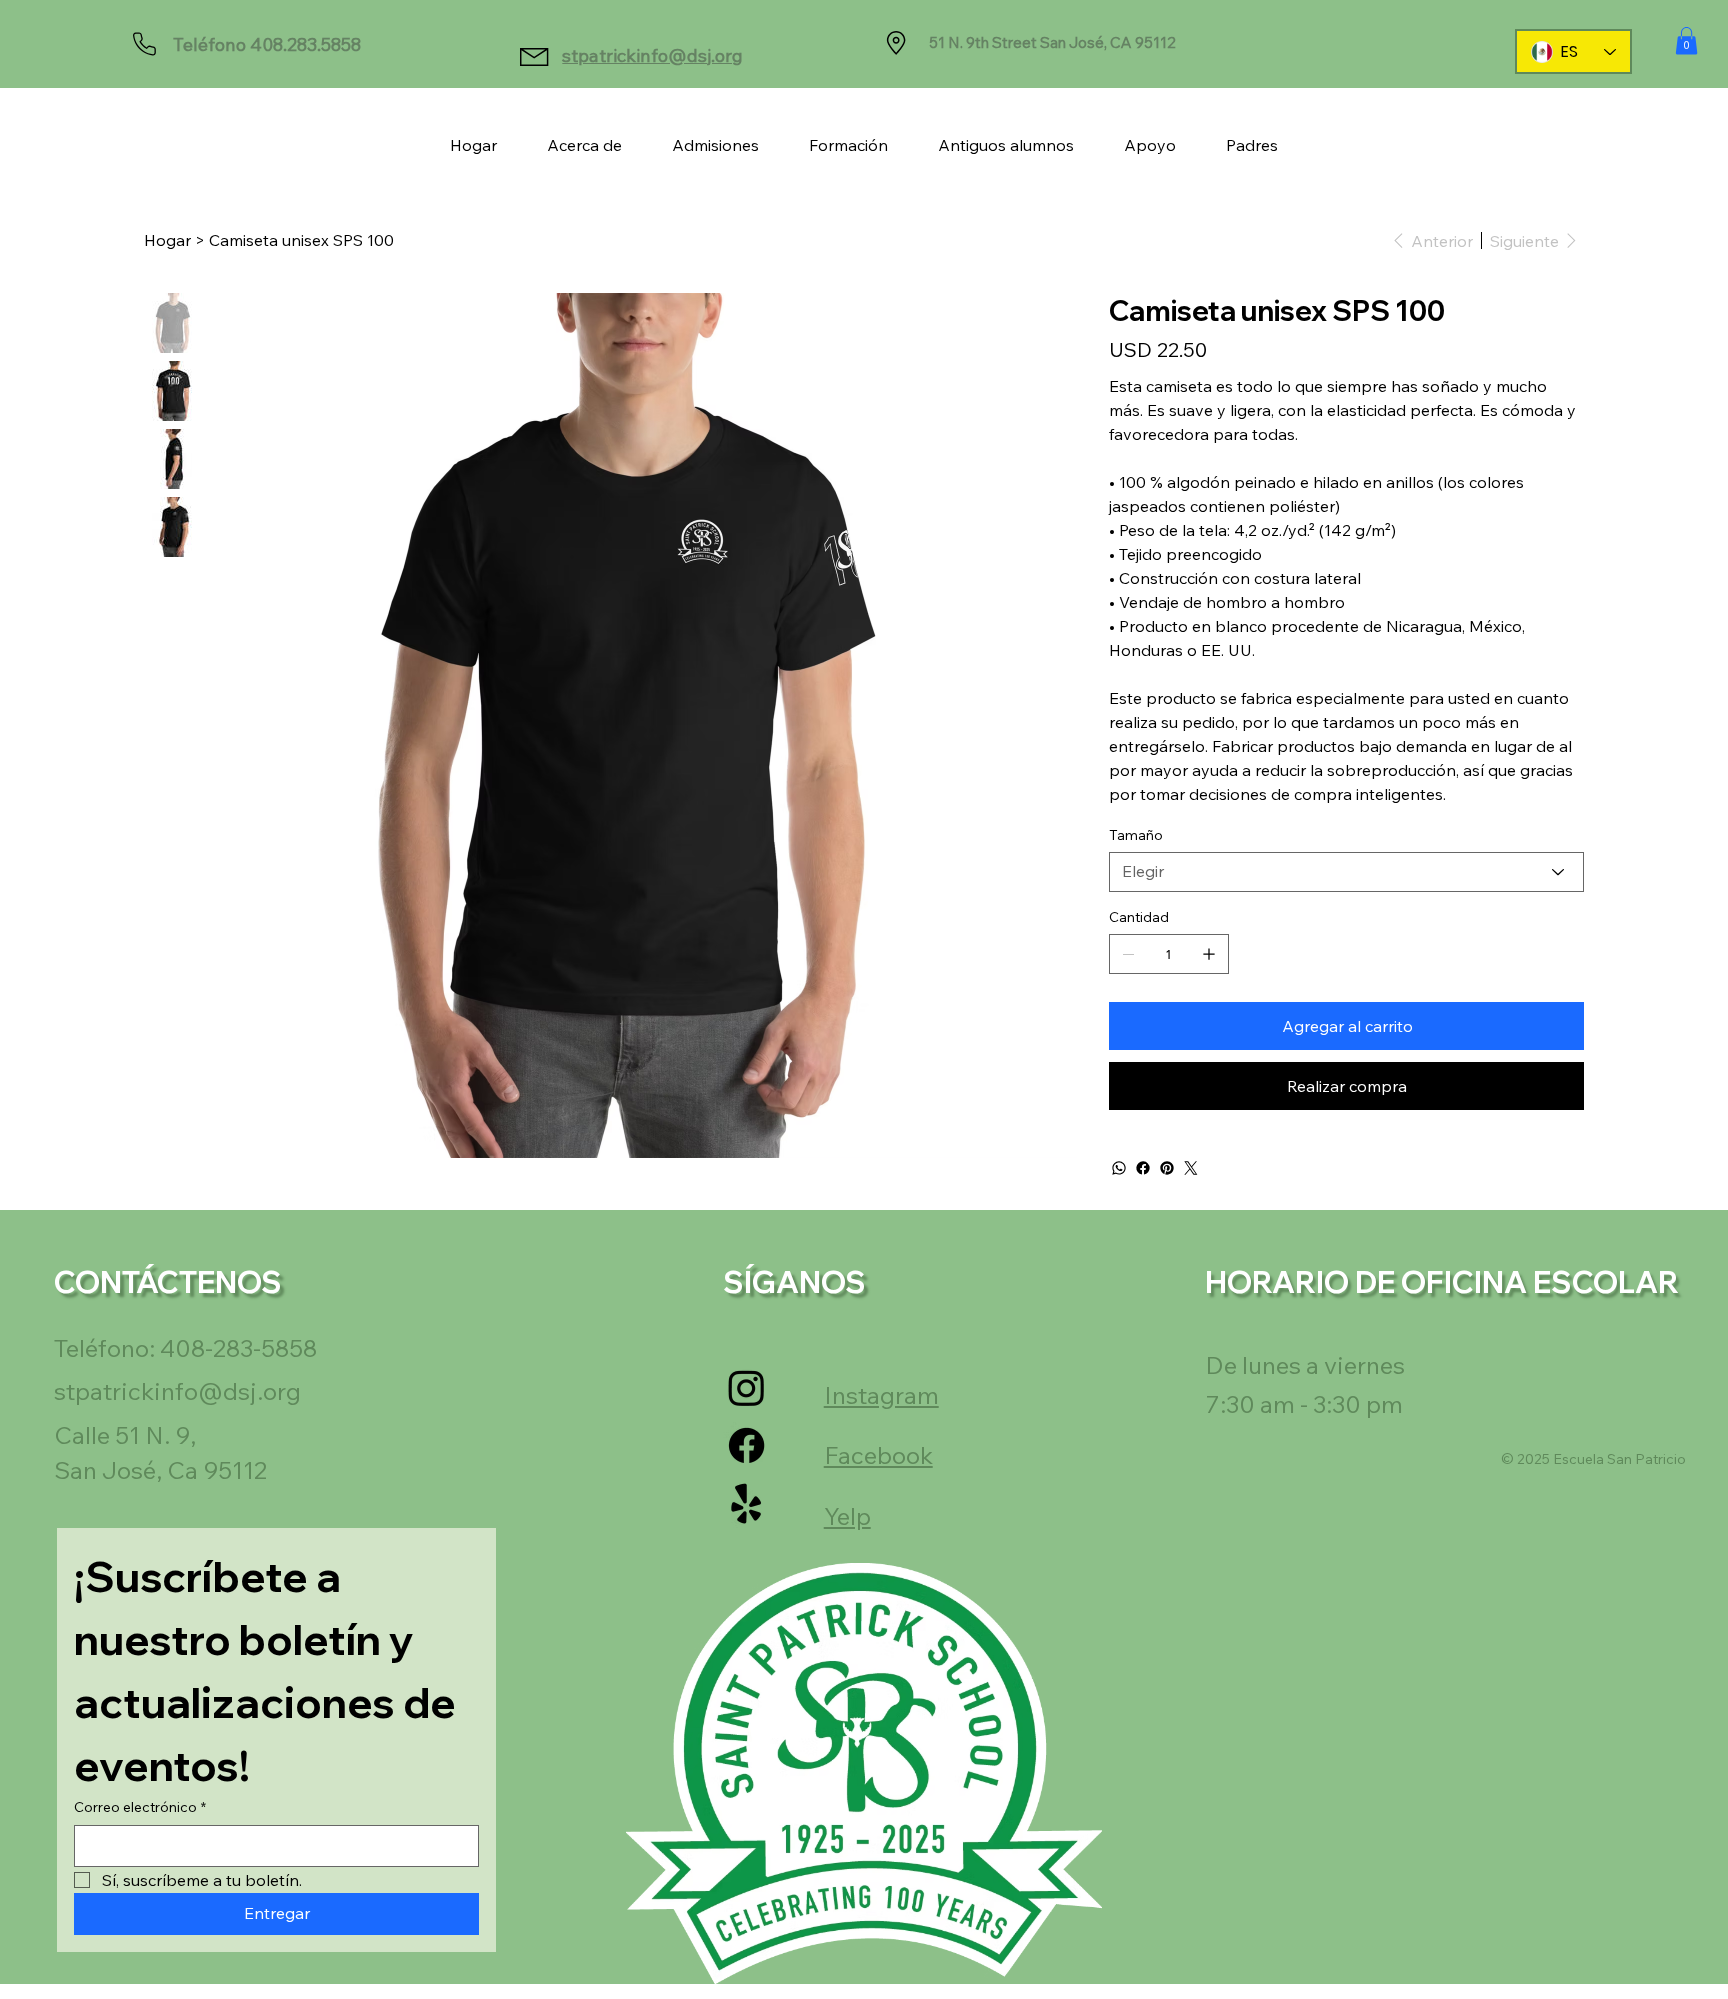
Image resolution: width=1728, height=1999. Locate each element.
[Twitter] (1191, 1168)
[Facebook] (1143, 1168)
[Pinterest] (1167, 1168)
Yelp (847, 1516)
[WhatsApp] (1119, 1168)
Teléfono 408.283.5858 (267, 44)
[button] (1686, 40)
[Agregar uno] (1209, 954)
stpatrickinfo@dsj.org (652, 55)
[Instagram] (746, 1387)
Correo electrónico (140, 1807)
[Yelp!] (746, 1504)
